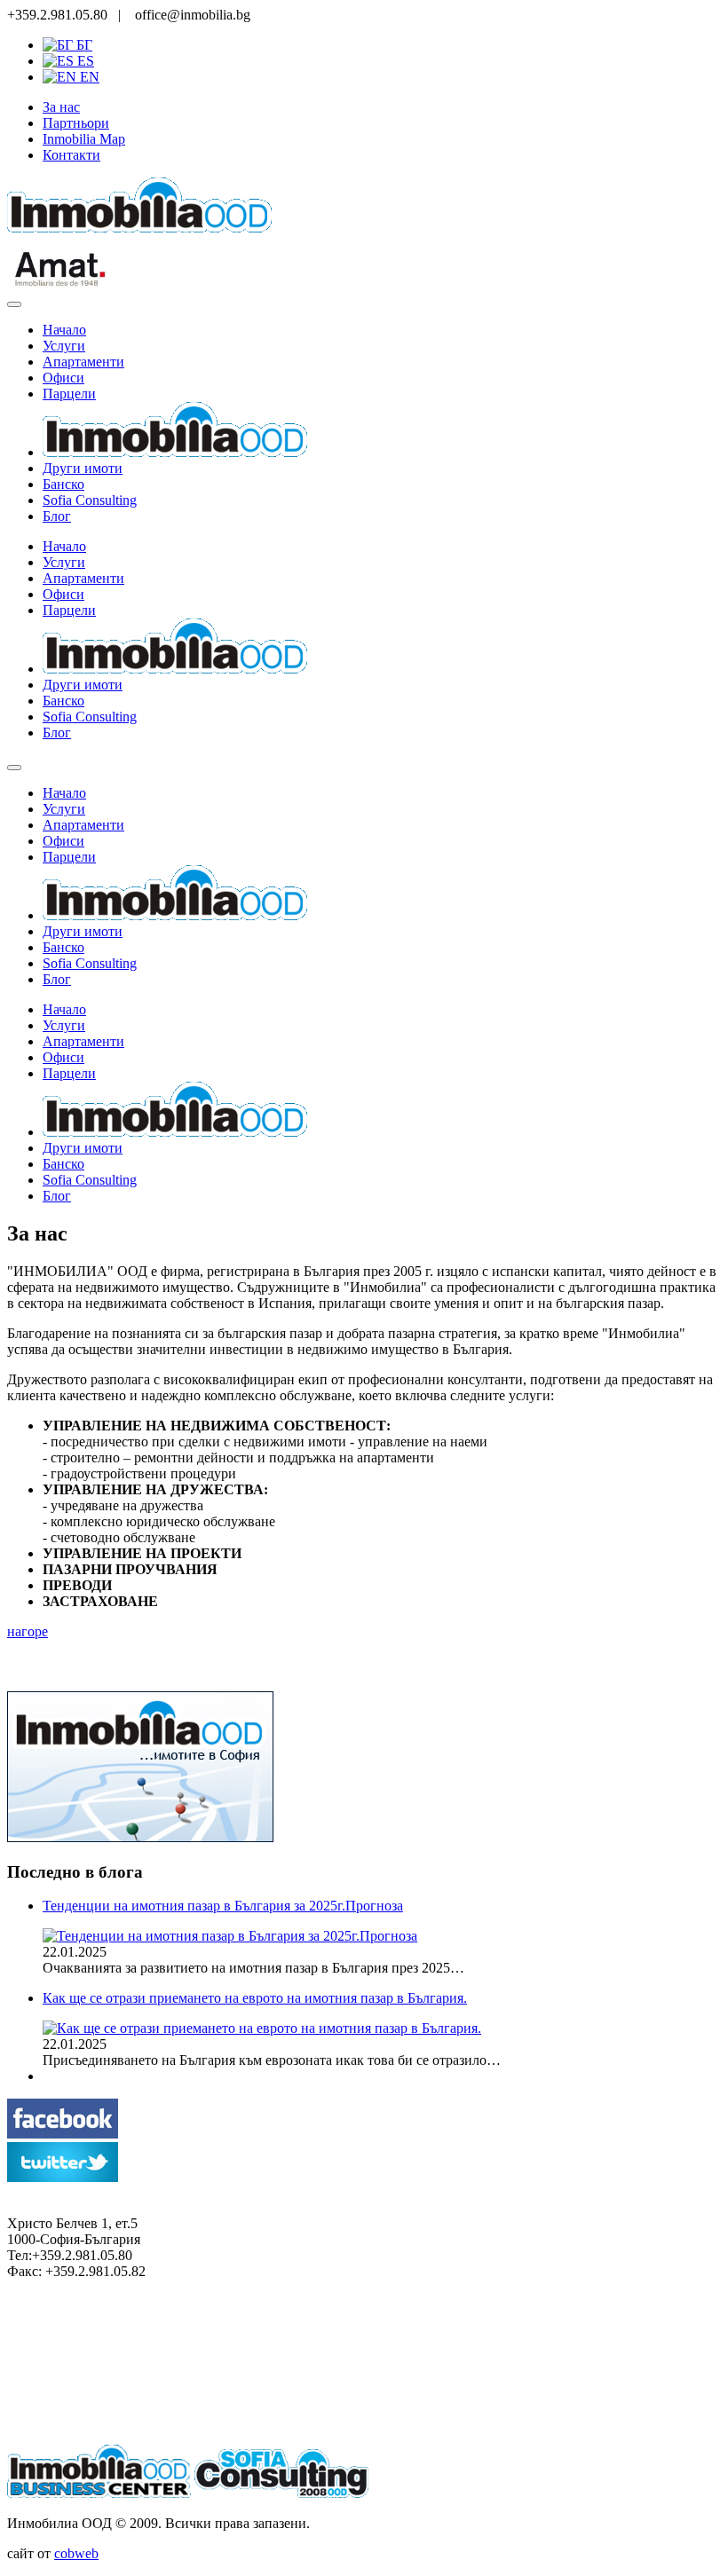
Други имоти (83, 468)
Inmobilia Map (84, 139)
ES (84, 61)
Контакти (71, 155)
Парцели (69, 394)
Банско (63, 484)
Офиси (63, 378)
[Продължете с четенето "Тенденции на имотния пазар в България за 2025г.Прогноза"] (230, 1936)
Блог (57, 516)
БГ (83, 45)
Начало (64, 330)
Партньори (76, 123)
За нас (61, 107)
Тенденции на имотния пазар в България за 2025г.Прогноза (223, 1906)
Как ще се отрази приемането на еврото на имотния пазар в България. (255, 1998)
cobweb (76, 2553)
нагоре (28, 1631)
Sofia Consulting (90, 500)
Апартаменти (83, 362)
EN (88, 77)
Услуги (64, 346)
